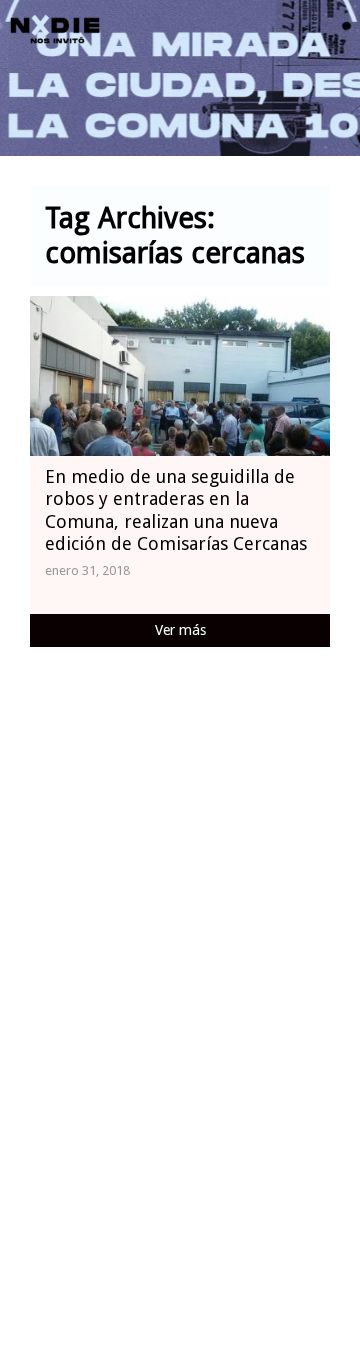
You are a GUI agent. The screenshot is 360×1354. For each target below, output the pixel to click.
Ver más (180, 630)
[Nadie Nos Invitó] (55, 30)
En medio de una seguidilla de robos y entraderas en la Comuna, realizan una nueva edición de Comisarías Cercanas (176, 510)
